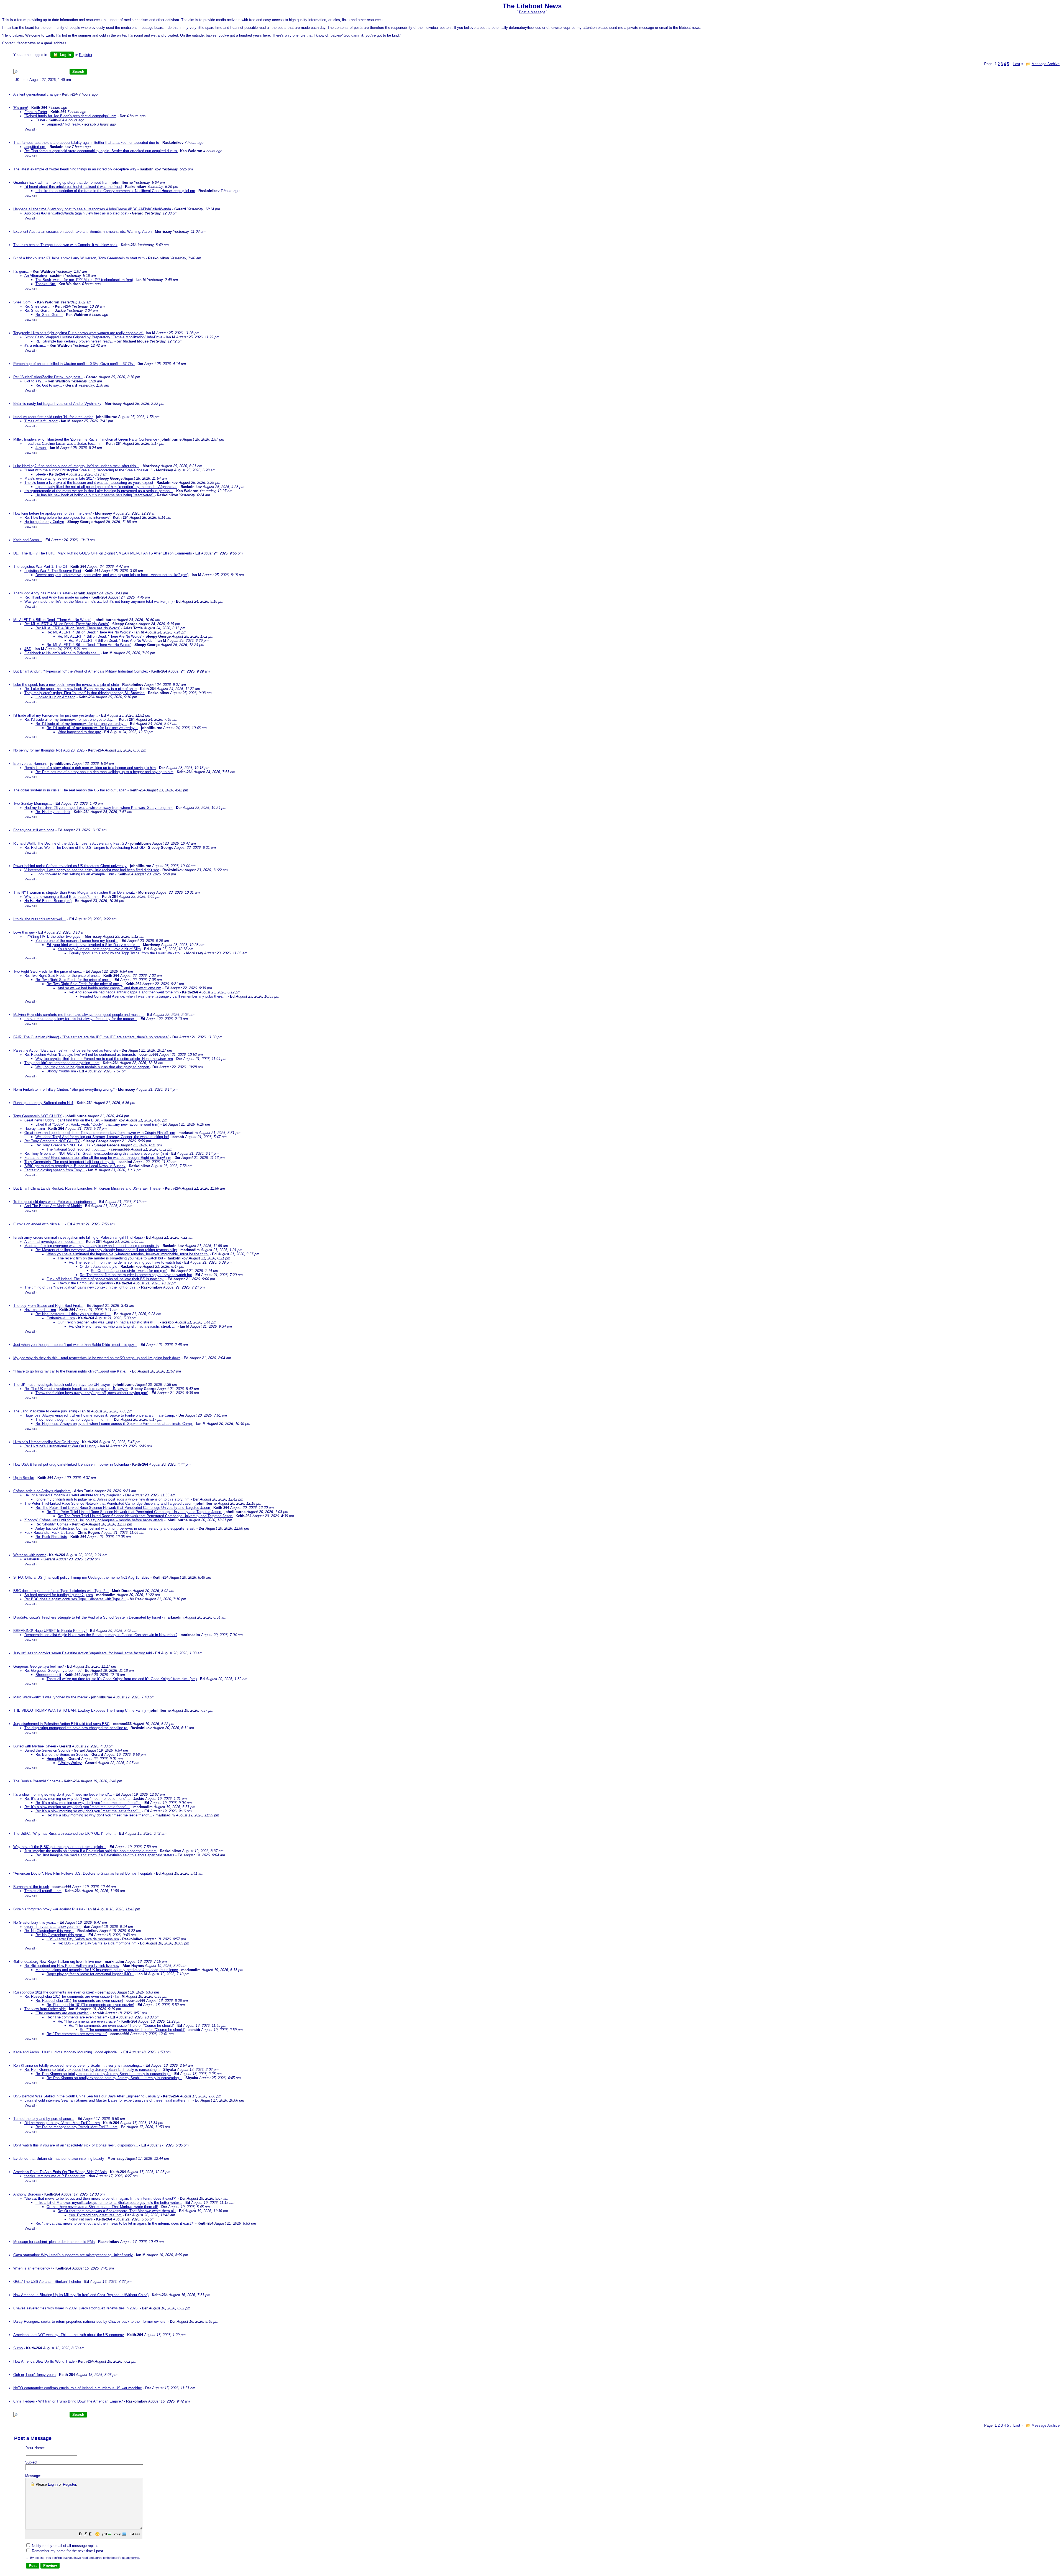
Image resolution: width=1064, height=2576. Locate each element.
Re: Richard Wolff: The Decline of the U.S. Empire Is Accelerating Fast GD (85, 848)
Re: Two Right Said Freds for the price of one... (62, 976)
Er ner (40, 120)
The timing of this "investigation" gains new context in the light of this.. (81, 1287)
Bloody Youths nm (61, 1071)
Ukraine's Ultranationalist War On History (46, 1442)
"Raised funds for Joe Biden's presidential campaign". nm (70, 116)
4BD (28, 649)
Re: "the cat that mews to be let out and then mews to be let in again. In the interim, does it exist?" (115, 2223)
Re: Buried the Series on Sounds (62, 1755)
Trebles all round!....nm (43, 1891)
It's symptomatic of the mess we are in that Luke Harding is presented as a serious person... (99, 491)
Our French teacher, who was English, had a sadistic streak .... (108, 1322)
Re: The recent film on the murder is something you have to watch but (125, 1262)
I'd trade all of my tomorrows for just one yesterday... (56, 715)
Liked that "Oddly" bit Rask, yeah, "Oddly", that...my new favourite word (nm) (97, 1124)
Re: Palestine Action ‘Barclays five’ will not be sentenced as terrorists (80, 1055)
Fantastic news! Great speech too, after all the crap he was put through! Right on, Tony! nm (98, 1158)
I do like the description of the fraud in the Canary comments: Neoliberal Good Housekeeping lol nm (115, 191)
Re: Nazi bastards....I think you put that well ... (73, 1314)
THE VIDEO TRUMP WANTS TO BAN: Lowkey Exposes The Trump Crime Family (80, 1710)
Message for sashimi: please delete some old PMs (54, 2242)
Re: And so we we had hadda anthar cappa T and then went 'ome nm (124, 992)
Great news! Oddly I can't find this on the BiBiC (62, 1120)
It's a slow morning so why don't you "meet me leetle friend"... (63, 1794)
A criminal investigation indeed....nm (53, 1242)
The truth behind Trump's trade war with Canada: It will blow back (65, 245)
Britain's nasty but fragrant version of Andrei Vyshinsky (57, 404)
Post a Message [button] (532, 12)
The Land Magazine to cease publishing (45, 1411)
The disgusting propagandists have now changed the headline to (76, 1728)
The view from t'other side (45, 2009)
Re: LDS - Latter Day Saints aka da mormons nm (97, 1943)
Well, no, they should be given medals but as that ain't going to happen (93, 1067)
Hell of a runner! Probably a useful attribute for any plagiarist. (73, 1495)
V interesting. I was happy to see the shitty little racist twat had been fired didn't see (92, 870)
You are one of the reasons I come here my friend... (77, 941)
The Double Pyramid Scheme (37, 1781)
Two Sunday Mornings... (33, 803)
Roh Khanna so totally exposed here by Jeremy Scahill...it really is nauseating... (78, 2065)
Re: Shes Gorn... (38, 306)
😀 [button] (97, 2534)
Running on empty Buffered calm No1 (43, 1103)
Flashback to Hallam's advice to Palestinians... (62, 653)
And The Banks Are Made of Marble (53, 1206)
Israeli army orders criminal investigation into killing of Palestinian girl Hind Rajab (78, 1237)
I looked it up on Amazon (55, 697)
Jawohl (41, 448)
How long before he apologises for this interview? (53, 513)
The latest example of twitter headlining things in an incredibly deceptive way (75, 169)
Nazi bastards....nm (40, 1310)
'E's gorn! (21, 108)
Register (69, 2484)
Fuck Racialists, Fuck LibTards (49, 1533)
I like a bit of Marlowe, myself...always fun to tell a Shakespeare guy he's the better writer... (109, 2203)
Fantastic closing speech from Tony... (55, 1170)
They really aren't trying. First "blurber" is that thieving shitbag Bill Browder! (85, 693)
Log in (65, 55)
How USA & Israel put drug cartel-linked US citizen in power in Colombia (71, 1464)
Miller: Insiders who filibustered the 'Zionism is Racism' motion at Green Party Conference (85, 439)
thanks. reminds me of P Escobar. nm (55, 2176)
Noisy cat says (81, 2219)
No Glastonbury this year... (35, 1922)
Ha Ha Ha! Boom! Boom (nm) (48, 901)
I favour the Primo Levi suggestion (85, 1283)
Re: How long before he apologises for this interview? (67, 517)
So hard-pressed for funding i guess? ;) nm (59, 1595)
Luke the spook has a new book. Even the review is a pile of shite (66, 685)
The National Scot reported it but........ (77, 1149)
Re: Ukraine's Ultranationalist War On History (60, 1446)
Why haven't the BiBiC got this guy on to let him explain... (60, 1847)
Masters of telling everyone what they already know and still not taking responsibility (92, 1246)
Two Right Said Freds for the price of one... (48, 971)
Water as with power (30, 1555)
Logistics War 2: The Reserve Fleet (53, 571)
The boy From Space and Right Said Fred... (48, 1306)
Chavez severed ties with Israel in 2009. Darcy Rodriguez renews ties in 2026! (76, 2308)
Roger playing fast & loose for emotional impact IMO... (90, 1974)
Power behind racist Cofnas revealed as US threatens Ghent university (70, 866)
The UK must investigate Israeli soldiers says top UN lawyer (62, 1385)
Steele (41, 474)
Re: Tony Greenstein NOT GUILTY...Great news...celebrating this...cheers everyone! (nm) (96, 1153)
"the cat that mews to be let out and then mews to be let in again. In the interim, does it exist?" (100, 2198)
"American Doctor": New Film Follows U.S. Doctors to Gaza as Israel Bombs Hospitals (83, 1873)
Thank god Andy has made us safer (42, 593)
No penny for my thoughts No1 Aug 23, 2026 (49, 750)
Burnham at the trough (31, 1887)
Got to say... (34, 381)
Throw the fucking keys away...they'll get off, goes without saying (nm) (92, 1393)
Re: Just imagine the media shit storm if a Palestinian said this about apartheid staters (105, 1855)
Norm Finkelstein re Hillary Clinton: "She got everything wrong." (64, 1089)
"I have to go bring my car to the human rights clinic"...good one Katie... (71, 1371)
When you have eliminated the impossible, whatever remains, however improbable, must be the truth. (128, 1254)
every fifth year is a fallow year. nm (53, 1927)
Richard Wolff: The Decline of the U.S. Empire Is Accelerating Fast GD (70, 843)
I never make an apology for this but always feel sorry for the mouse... (81, 1019)
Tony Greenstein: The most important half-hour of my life (70, 1162)
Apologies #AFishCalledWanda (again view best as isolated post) (76, 213)
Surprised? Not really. (64, 124)
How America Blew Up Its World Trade (44, 2361)
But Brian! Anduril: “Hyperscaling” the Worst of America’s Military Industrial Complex (81, 671)
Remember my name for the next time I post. (67, 2551)
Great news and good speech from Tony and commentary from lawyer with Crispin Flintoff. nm (100, 1133)
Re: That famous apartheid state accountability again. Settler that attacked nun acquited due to (101, 151)
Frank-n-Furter (36, 112)
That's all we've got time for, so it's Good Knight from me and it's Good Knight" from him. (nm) (122, 1679)
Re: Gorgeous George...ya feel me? (53, 1671)
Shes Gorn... (24, 302)
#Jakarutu (32, 1559)
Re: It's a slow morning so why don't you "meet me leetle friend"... (77, 1799)
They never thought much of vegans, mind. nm (73, 1419)
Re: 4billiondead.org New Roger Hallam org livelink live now (72, 1966)
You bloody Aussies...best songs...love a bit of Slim (99, 949)
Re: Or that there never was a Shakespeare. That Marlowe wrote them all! (117, 2211)
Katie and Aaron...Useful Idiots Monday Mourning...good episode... (67, 2052)
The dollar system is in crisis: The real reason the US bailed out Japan (70, 790)
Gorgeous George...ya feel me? (39, 1666)
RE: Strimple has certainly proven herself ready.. (74, 341)
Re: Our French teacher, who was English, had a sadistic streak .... (123, 1326)
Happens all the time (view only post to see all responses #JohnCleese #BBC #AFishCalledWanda (92, 209)
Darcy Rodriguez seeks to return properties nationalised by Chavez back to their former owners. (90, 2321)
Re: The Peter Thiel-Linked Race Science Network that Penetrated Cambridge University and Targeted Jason (123, 1508)
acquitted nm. (35, 147)
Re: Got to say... (49, 385)
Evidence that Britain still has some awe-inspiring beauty (59, 2159)
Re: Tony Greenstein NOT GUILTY (52, 1141)
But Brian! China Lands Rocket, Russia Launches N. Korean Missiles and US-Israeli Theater (88, 1188)
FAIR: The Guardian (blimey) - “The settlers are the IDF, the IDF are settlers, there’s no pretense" (91, 1037)
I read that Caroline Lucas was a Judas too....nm (63, 444)
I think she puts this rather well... (40, 919)
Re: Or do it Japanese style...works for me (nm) (129, 1271)
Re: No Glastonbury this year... (49, 1931)
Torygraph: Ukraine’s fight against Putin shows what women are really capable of (78, 333)
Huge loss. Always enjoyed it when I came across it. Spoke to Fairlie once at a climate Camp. (100, 1415)
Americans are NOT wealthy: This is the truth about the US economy (69, 2335)
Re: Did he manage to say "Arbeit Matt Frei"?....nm (76, 2127)
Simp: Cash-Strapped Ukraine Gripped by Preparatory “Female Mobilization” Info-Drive (93, 337)
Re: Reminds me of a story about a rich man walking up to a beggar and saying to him (104, 772)
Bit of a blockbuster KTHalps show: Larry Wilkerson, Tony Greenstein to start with (79, 258)
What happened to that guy (79, 732)
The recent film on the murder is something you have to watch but (110, 1258)
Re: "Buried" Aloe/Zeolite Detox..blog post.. (48, 377)
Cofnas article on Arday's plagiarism (42, 1491)
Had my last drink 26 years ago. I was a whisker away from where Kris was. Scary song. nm (99, 808)
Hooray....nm (35, 1129)
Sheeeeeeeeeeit (48, 1675)
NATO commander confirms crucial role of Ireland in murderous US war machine (78, 2388)
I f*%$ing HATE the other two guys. (53, 936)
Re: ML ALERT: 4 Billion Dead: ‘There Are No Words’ (67, 624)
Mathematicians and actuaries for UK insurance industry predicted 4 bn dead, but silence (107, 1970)
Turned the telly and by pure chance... (44, 2119)
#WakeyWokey (70, 1763)
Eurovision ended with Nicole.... (39, 1224)
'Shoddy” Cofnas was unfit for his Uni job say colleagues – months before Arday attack (94, 1520)
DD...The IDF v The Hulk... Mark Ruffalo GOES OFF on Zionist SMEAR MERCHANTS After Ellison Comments (103, 553)
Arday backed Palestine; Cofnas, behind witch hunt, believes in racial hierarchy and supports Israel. (115, 1528)
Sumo (18, 2348)
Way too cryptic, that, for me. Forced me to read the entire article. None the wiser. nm (104, 1059)
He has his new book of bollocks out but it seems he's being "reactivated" (95, 495)
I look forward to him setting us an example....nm (75, 874)
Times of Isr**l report (41, 421)
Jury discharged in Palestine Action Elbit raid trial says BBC (61, 1724)
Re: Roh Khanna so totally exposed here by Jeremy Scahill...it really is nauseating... (92, 2070)
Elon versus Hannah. (30, 764)
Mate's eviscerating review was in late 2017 (59, 478)
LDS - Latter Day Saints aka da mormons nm (83, 1939)
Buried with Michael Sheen (35, 1746)
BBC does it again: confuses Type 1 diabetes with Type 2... (61, 1591)
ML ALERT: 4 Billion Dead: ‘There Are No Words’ (52, 620)
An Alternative (36, 276)
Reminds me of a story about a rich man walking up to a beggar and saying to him (90, 768)
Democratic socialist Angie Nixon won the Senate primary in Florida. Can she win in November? (101, 1635)
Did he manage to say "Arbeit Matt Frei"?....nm (62, 2123)
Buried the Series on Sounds (47, 1750)
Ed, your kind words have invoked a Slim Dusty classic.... (93, 945)
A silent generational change (36, 94)
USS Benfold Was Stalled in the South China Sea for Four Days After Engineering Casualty (86, 2096)
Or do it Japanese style (99, 1267)
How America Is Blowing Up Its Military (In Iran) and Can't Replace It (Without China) (81, 2295)
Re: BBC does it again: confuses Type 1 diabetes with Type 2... (75, 1599)
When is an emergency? (33, 2268)
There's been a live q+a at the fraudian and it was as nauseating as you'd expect (89, 483)
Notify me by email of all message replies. (65, 2546)
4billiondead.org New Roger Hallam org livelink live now (57, 1962)
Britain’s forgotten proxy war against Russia (48, 1909)
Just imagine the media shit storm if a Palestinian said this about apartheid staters (90, 1851)
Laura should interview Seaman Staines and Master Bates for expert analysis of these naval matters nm (108, 2100)
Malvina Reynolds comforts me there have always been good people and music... (79, 1015)
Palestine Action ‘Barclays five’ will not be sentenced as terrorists (66, 1050)
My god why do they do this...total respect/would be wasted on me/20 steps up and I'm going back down (97, 1358)
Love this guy (24, 932)
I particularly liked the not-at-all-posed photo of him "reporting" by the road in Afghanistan (106, 487)
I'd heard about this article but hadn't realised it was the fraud (73, 187)
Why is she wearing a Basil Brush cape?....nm (62, 897)
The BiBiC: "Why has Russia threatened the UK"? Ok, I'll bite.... (65, 1833)
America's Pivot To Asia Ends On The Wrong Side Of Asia (60, 2172)
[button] (80, 2535)
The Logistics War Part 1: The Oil (40, 567)
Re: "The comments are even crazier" (77, 2017)
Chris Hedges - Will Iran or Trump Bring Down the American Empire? (69, 2401)
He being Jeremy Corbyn (44, 522)
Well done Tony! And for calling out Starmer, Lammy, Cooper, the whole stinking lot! (102, 1137)
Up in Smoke (24, 1478)
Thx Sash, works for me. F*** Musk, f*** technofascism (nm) (84, 280)
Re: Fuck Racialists (51, 1537)
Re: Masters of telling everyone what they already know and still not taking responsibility (106, 1250)
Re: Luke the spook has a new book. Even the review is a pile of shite (80, 689)
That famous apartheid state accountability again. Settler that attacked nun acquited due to (87, 143)
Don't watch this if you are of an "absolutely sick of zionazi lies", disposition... (76, 2145)
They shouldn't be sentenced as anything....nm (62, 1063)
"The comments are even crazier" (62, 2013)
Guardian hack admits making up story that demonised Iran (61, 182)
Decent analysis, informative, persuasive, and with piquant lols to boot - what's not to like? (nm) (112, 575)
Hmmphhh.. (56, 1759)
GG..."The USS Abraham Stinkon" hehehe (47, 2282)
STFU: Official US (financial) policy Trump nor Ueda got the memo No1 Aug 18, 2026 (81, 1577)
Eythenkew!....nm (61, 1318)
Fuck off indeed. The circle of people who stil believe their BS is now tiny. (105, 1279)
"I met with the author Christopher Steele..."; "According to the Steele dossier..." (89, 470)
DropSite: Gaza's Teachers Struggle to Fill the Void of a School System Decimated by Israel (87, 1617)
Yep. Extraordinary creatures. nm (95, 2215)
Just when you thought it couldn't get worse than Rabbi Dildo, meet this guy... (75, 1345)
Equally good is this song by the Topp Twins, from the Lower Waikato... (126, 953)
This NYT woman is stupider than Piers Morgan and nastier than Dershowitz (74, 892)
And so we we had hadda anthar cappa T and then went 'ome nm (109, 988)
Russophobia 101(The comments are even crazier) (54, 1992)
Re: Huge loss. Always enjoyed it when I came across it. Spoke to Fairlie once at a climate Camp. (114, 1424)
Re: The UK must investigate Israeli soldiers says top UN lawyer (76, 1389)
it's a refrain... (35, 345)
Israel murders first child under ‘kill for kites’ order (53, 417)
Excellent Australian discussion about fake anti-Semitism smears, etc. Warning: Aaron (82, 232)
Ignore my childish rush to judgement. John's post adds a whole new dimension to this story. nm (112, 1499)
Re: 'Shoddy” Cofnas (52, 1524)
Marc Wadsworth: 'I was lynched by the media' (50, 1697)
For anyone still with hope (34, 830)
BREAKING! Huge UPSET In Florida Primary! (50, 1631)
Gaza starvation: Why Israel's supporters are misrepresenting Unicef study (73, 2255)
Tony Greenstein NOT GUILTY (38, 1116)
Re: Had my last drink (53, 812)
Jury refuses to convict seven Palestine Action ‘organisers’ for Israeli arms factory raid (83, 1653)
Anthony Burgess (27, 2194)
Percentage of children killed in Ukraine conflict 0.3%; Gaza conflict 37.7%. (74, 364)
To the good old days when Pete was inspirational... (55, 1202)
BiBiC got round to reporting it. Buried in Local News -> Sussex (75, 1166)
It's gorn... (21, 271)
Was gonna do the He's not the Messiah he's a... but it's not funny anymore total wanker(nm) (99, 601)
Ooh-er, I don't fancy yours (34, 2375)
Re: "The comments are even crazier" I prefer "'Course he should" (121, 2026)
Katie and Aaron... (28, 540)
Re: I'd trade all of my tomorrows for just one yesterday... (70, 720)
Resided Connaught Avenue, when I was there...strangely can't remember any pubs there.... (153, 996)
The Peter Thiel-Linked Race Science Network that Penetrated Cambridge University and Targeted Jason (109, 1503)
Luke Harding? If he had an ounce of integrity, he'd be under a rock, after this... (76, 466)
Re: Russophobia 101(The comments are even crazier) (68, 1996)
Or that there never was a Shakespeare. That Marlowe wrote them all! (102, 2207)
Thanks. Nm (46, 284)
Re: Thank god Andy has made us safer (56, 597)
